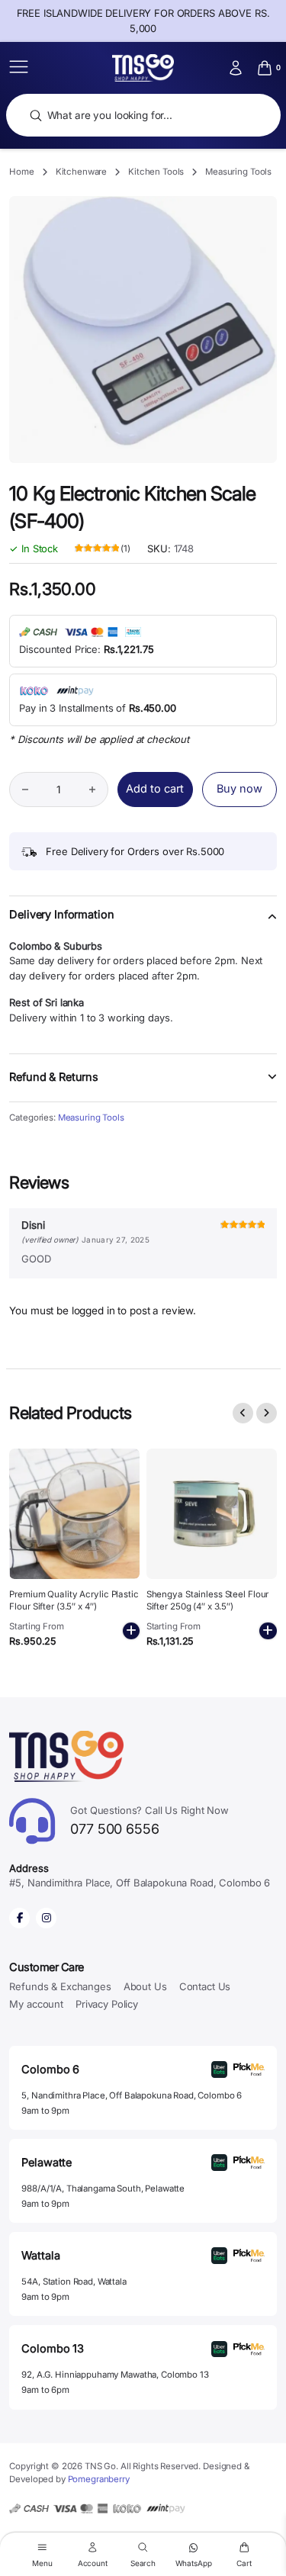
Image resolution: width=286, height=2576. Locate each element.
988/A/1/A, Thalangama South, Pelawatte (103, 2188)
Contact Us (205, 1986)
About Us (145, 1986)
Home (21, 172)
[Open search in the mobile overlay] (143, 116)
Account (93, 2563)
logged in (93, 1311)
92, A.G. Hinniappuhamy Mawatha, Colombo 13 (115, 2375)
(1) (103, 549)
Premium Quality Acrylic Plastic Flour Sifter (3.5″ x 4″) (74, 1600)
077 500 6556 (149, 1820)
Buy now (239, 789)
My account (36, 2004)
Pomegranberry (99, 2479)
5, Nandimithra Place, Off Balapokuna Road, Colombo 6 (132, 2095)
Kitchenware (82, 172)
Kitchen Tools (156, 172)
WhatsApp (194, 2563)
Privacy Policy (107, 2004)
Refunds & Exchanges (60, 1986)
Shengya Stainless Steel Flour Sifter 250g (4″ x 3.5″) (208, 1600)
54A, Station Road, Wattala (74, 2282)
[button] (143, 924)
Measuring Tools (238, 172)
